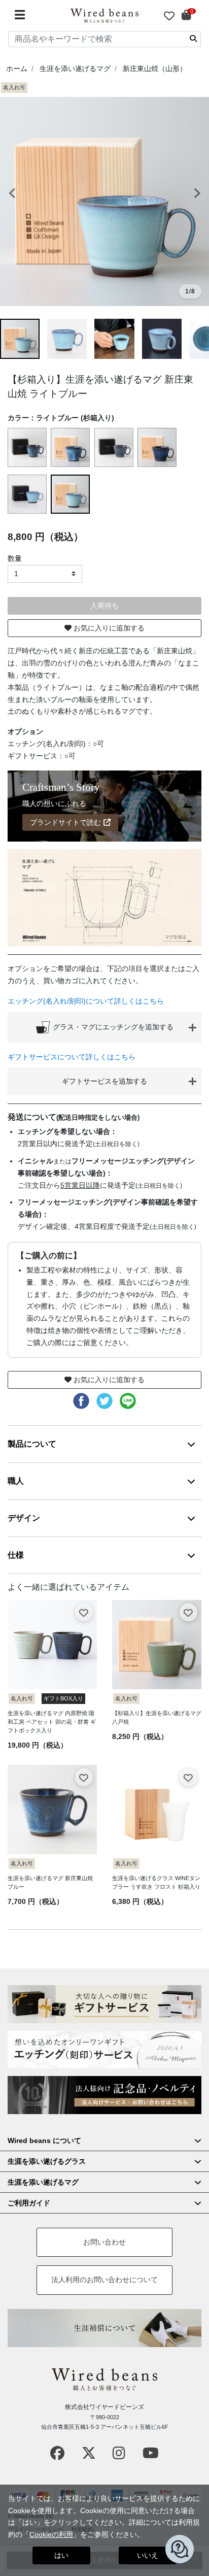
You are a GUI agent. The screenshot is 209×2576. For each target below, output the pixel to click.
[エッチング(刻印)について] (104, 2050)
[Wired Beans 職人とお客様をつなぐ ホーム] (104, 16)
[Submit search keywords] (193, 39)
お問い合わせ (104, 2242)
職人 (16, 1481)
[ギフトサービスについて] (104, 2004)
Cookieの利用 (51, 2534)
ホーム (17, 69)
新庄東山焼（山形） (155, 69)
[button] (16, 194)
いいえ (148, 2555)
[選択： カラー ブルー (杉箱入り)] (71, 448)
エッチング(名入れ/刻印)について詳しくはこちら (86, 1001)
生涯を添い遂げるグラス (47, 2161)
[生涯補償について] (104, 2328)
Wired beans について (44, 2140)
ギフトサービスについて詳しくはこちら (72, 1057)
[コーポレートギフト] (104, 2095)
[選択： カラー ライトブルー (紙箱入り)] (28, 494)
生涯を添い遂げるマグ (75, 69)
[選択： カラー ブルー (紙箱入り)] (28, 448)
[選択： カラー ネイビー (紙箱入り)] (115, 448)
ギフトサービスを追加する (104, 1081)
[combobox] (104, 39)
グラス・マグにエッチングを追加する (112, 1026)
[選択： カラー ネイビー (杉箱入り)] (158, 448)
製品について (32, 1444)
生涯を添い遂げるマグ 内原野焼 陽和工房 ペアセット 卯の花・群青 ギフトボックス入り (52, 1722)
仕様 (16, 1555)
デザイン (24, 1518)
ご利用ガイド (29, 2203)
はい (61, 2555)
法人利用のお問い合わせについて (104, 2280)
